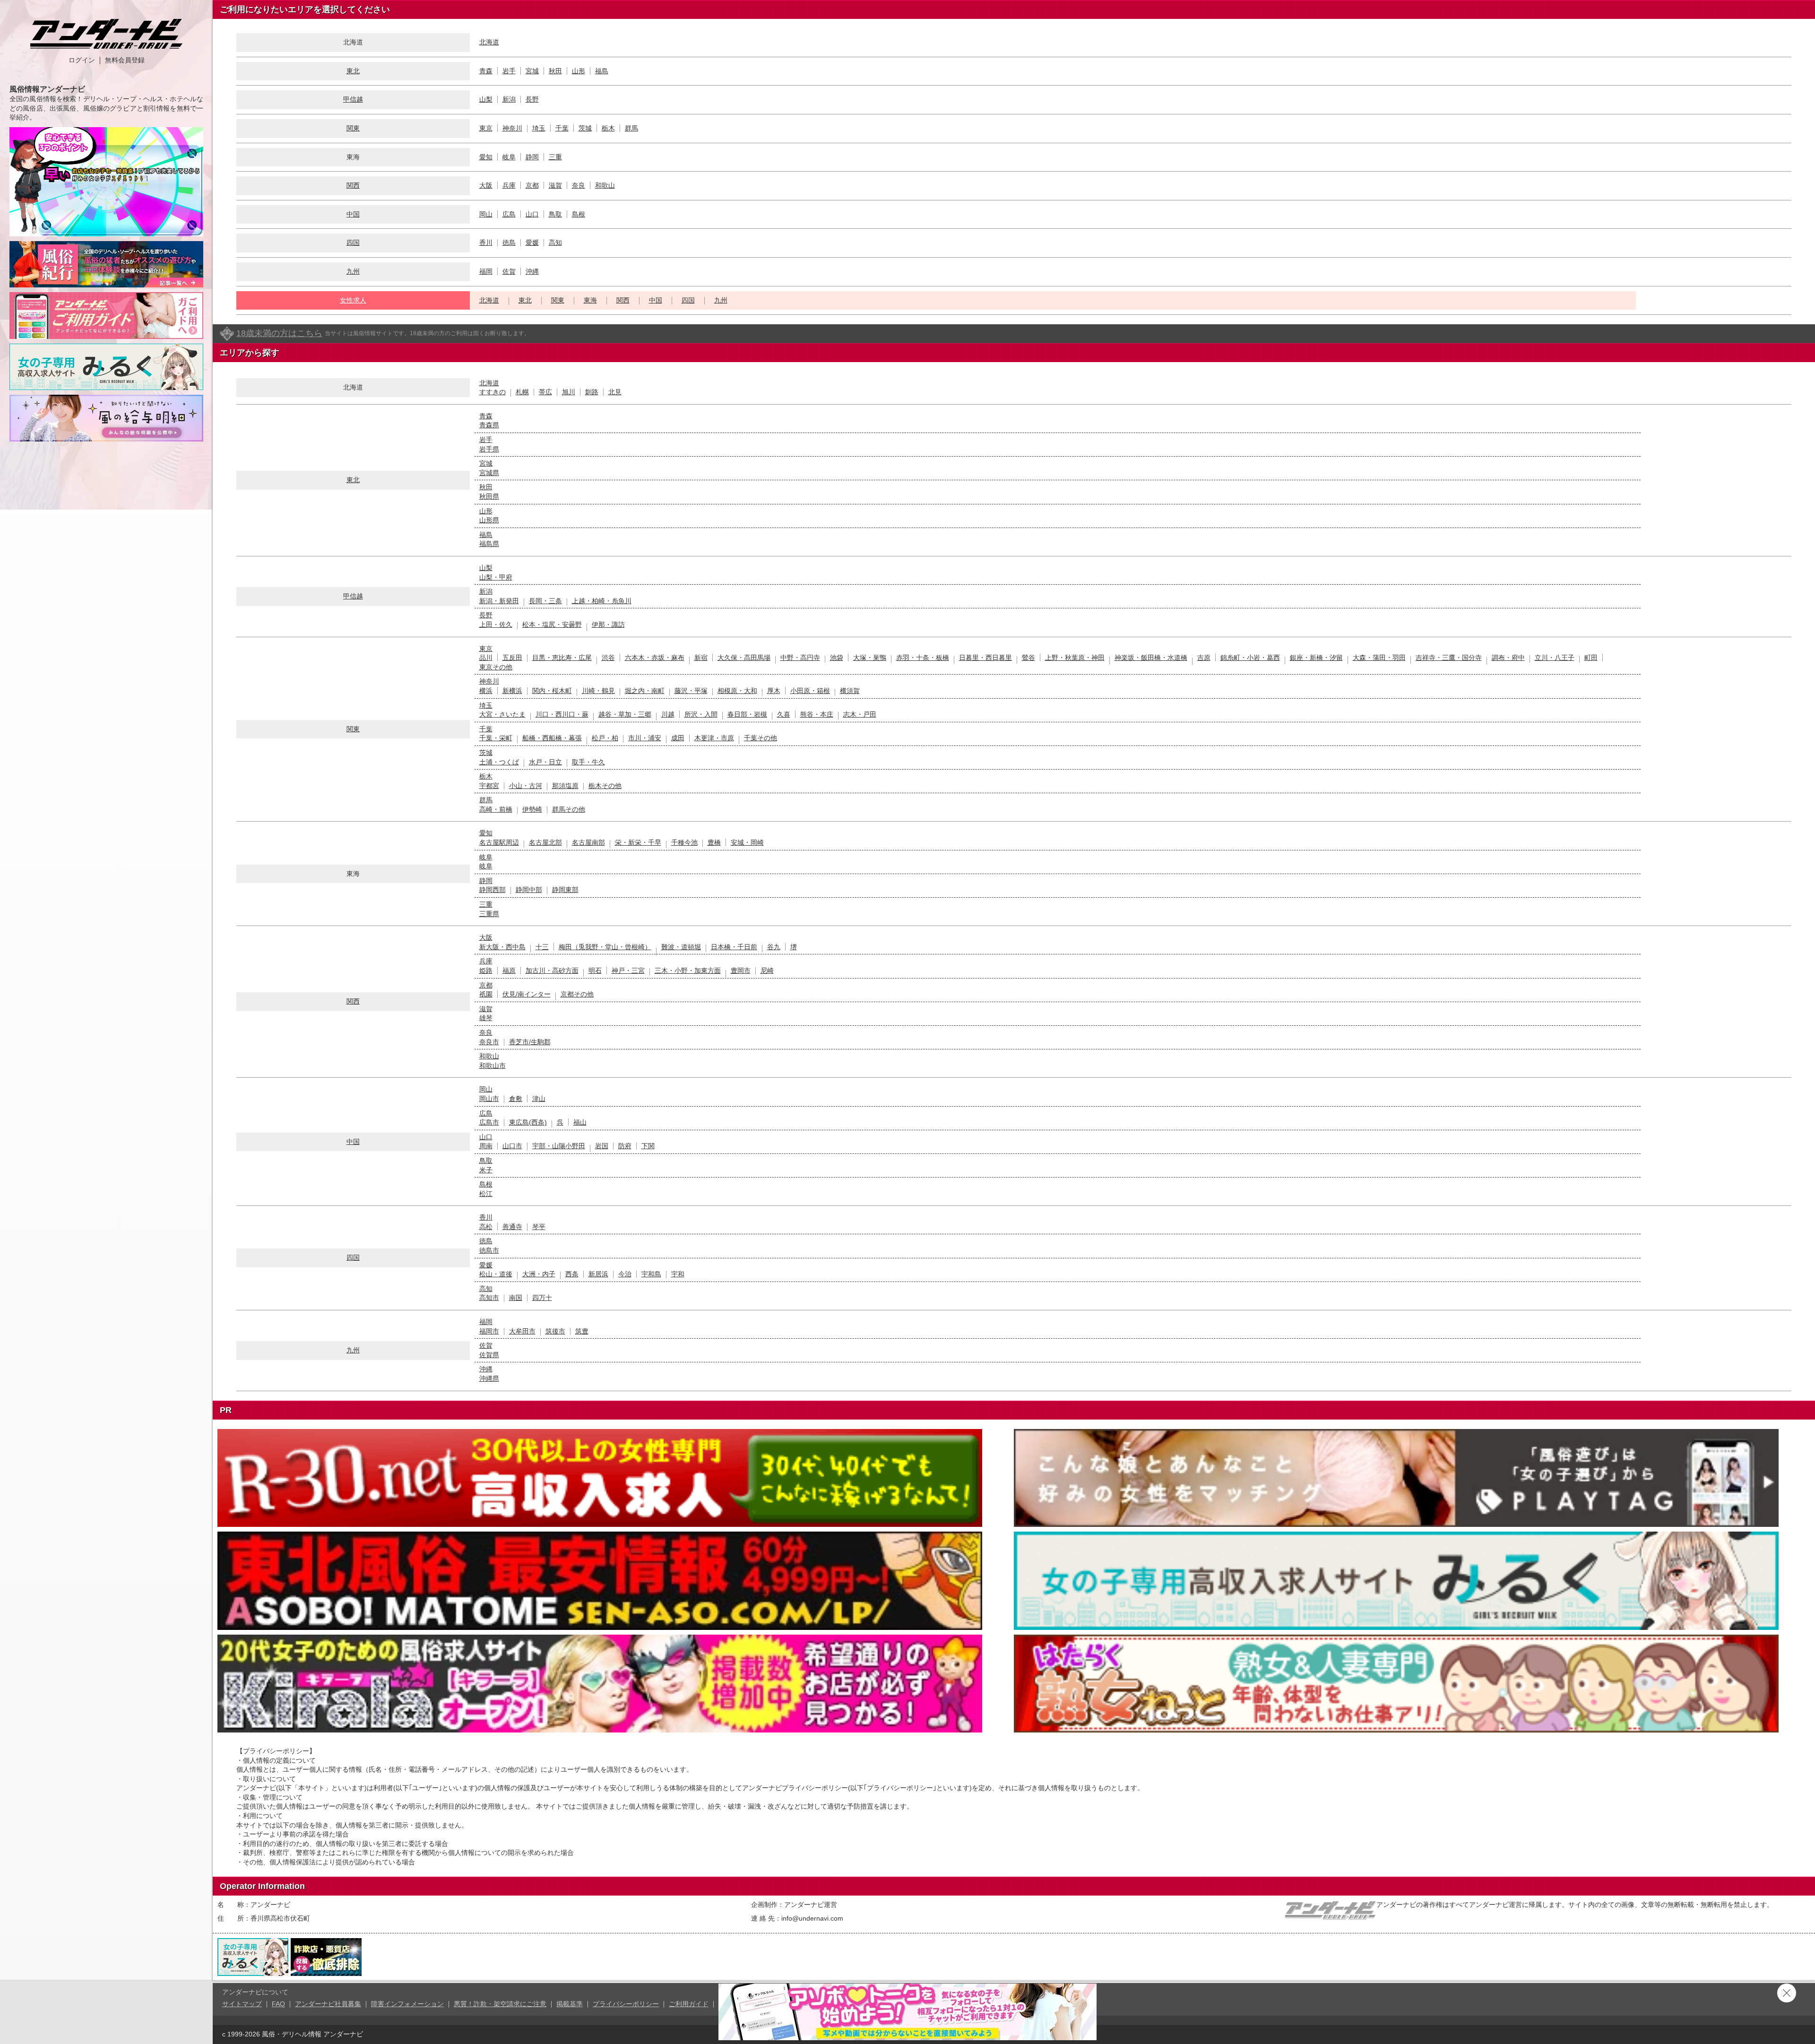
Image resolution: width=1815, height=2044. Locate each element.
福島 (602, 71)
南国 (516, 1298)
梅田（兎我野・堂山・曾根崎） (605, 947)
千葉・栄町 (496, 738)
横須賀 (850, 691)
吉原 (1204, 658)
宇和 (678, 1274)
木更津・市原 (714, 738)
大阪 (486, 185)
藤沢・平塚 (691, 691)
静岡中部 (529, 890)
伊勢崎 (532, 809)
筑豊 (582, 1331)
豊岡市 (741, 970)
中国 (353, 214)
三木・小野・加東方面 (688, 970)
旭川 (569, 392)
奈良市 (489, 1042)
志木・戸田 (860, 714)
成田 (678, 738)
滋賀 (555, 185)
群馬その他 (569, 809)
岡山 (486, 214)
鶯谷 (1028, 658)
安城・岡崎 (747, 842)
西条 (572, 1274)
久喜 (784, 714)
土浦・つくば (499, 762)
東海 (590, 300)
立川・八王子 (1555, 658)
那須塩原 (565, 786)
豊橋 (714, 842)
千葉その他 (761, 738)
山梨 (486, 99)
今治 (625, 1274)
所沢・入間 (701, 714)
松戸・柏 (605, 738)
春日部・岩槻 (747, 714)
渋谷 (608, 658)
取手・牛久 (588, 762)
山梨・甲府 (496, 577)
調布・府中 (1508, 658)
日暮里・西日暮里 (985, 658)
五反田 (512, 658)
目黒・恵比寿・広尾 (562, 658)
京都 (532, 185)
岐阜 (509, 157)
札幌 (522, 392)
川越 (668, 714)
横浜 (486, 691)
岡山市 (489, 1099)
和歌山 (605, 185)
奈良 (579, 185)
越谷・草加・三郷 (625, 714)
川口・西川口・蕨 (562, 714)
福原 (509, 970)
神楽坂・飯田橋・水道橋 (1151, 658)
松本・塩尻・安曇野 (552, 624)
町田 (1591, 658)
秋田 (555, 71)
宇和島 (651, 1274)
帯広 (545, 392)
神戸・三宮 (628, 970)
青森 (486, 71)
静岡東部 (565, 890)
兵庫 (509, 185)
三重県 (489, 914)
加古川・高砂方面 (552, 970)
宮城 (532, 71)
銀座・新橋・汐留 (1316, 658)
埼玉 (539, 128)
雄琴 (486, 1018)
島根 (579, 214)
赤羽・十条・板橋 (923, 658)
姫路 (486, 970)
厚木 (774, 691)
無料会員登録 (125, 60)
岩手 (509, 71)
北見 (615, 392)
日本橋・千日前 (734, 947)
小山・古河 (526, 786)
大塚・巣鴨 (870, 658)
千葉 (562, 128)
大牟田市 (522, 1331)
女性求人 (353, 300)
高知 (555, 243)
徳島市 (489, 1250)
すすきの (493, 392)
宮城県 (489, 473)
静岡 (532, 157)
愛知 (486, 157)
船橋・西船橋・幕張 (552, 738)
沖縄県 (489, 1378)
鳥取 (555, 214)
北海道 (489, 42)
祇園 (486, 994)
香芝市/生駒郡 (530, 1042)
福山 (580, 1122)
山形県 (489, 520)
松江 (486, 1194)
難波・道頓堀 (681, 947)
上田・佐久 (496, 624)
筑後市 (555, 1331)
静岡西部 (493, 890)
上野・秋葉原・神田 (1075, 658)
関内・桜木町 (552, 691)
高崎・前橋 (496, 809)
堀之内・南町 (645, 691)
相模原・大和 (737, 691)
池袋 (837, 658)
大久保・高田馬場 (744, 658)
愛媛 (532, 243)
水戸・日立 (545, 762)
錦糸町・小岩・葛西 (1250, 658)
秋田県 (489, 496)
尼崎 (767, 970)
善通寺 (512, 1227)
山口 (532, 214)
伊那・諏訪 (608, 624)
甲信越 (353, 99)
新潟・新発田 (499, 601)
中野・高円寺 (800, 658)
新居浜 (598, 1274)
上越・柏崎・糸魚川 (602, 601)
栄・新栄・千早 (638, 842)
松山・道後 (496, 1274)
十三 (542, 947)
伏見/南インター (527, 994)
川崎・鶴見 (598, 691)
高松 (486, 1227)
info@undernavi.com (812, 1918)
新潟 (509, 99)
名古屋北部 (545, 842)
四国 (353, 243)
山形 (579, 71)
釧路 (592, 392)
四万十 (542, 1298)
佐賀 (509, 271)
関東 (353, 128)
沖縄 (532, 271)
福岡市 (489, 1331)
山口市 (512, 1146)
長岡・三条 (545, 601)
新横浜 (512, 691)
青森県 (489, 425)
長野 (532, 99)
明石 (595, 970)
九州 (353, 271)
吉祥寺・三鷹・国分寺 (1449, 658)
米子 (486, 1170)
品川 (486, 658)
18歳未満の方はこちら (279, 333)
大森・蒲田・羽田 (1379, 658)
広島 (509, 214)
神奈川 (512, 128)
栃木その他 (605, 786)
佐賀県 (489, 1355)
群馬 (631, 128)
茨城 (585, 128)
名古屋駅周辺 (499, 842)
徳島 (509, 243)
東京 (486, 128)
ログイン (82, 60)
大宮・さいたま (502, 714)
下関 (648, 1146)
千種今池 (684, 842)
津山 (539, 1099)
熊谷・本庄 (817, 714)
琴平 (539, 1227)
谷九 (774, 947)
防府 (625, 1146)
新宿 (701, 658)
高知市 (489, 1298)
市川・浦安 (645, 738)
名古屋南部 (588, 842)
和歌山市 (493, 1065)
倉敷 (516, 1099)
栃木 (608, 128)
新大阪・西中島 (502, 947)
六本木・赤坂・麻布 (655, 658)
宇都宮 (489, 786)
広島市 (489, 1122)
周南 (486, 1146)
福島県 (489, 544)
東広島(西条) (528, 1122)
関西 (353, 185)
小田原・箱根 (810, 691)
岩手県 (489, 449)
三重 (555, 157)
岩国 (602, 1146)
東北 (353, 71)
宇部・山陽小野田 (559, 1146)
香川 (486, 243)
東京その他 (496, 667)
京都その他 (577, 994)
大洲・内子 (539, 1274)
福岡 (486, 271)
